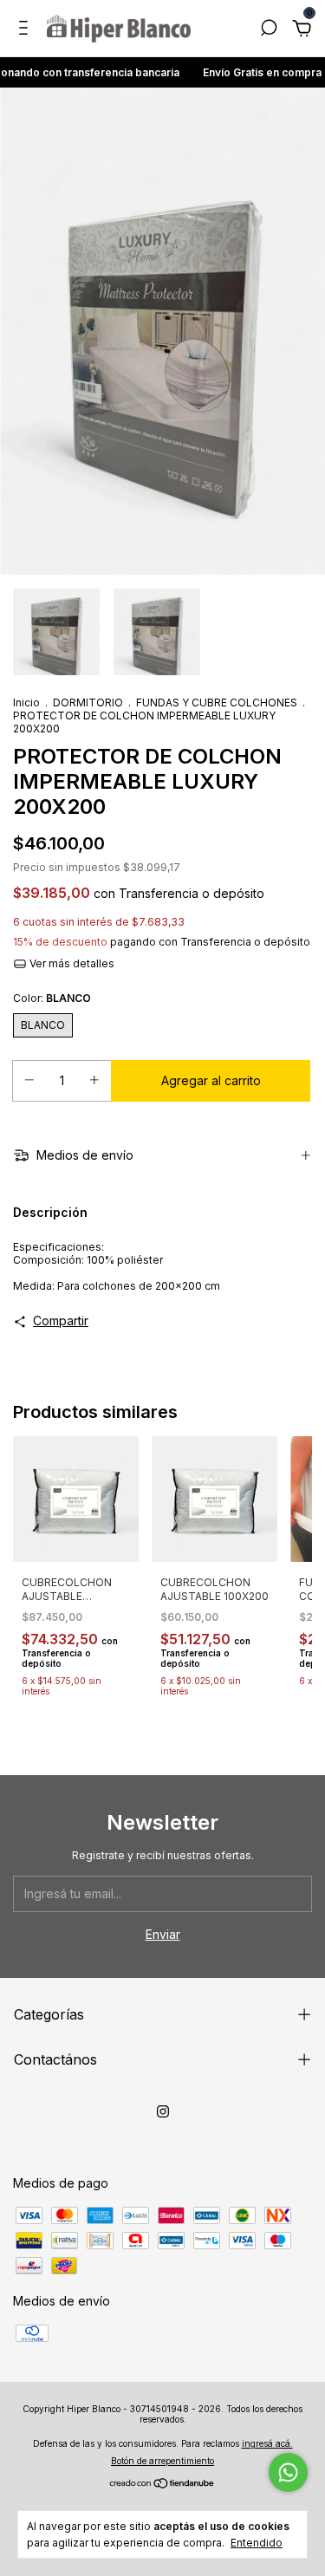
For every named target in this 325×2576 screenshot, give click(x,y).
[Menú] (26, 30)
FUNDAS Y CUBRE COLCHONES (217, 703)
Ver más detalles (71, 963)
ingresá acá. (267, 2443)
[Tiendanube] (162, 2485)
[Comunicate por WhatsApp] (288, 2472)
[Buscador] (269, 30)
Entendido (257, 2543)
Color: (52, 998)
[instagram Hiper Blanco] (163, 2111)
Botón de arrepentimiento (162, 2461)
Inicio (26, 703)
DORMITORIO (88, 703)
